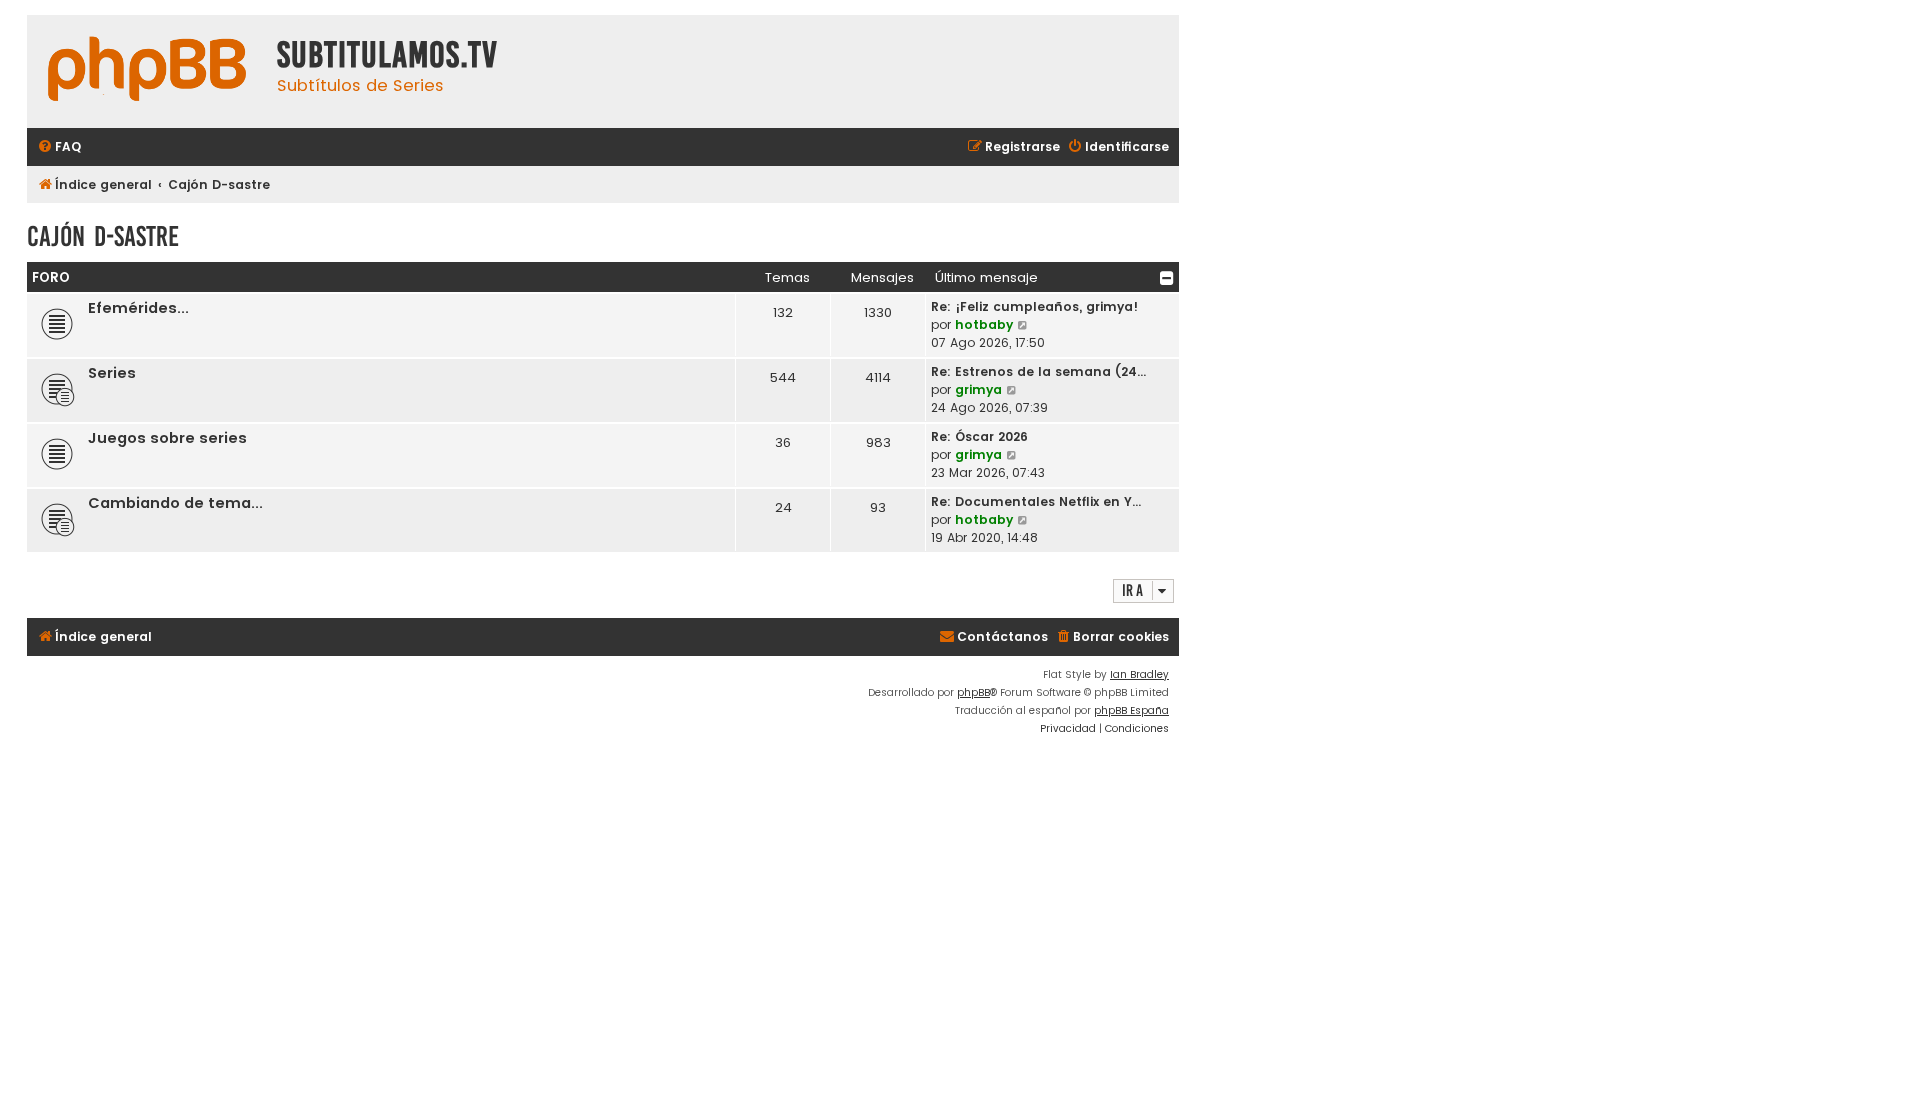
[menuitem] (59, 147)
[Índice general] (147, 71)
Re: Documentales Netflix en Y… (1036, 501)
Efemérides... (138, 308)
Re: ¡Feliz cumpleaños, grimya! (1034, 306)
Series (112, 373)
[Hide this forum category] (1167, 278)
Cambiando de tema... (175, 503)
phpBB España (1131, 710)
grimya (978, 389)
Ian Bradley (1139, 674)
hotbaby (984, 324)
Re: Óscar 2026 (979, 436)
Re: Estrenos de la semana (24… (1038, 371)
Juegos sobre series (167, 438)
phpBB (973, 692)
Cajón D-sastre (103, 236)
